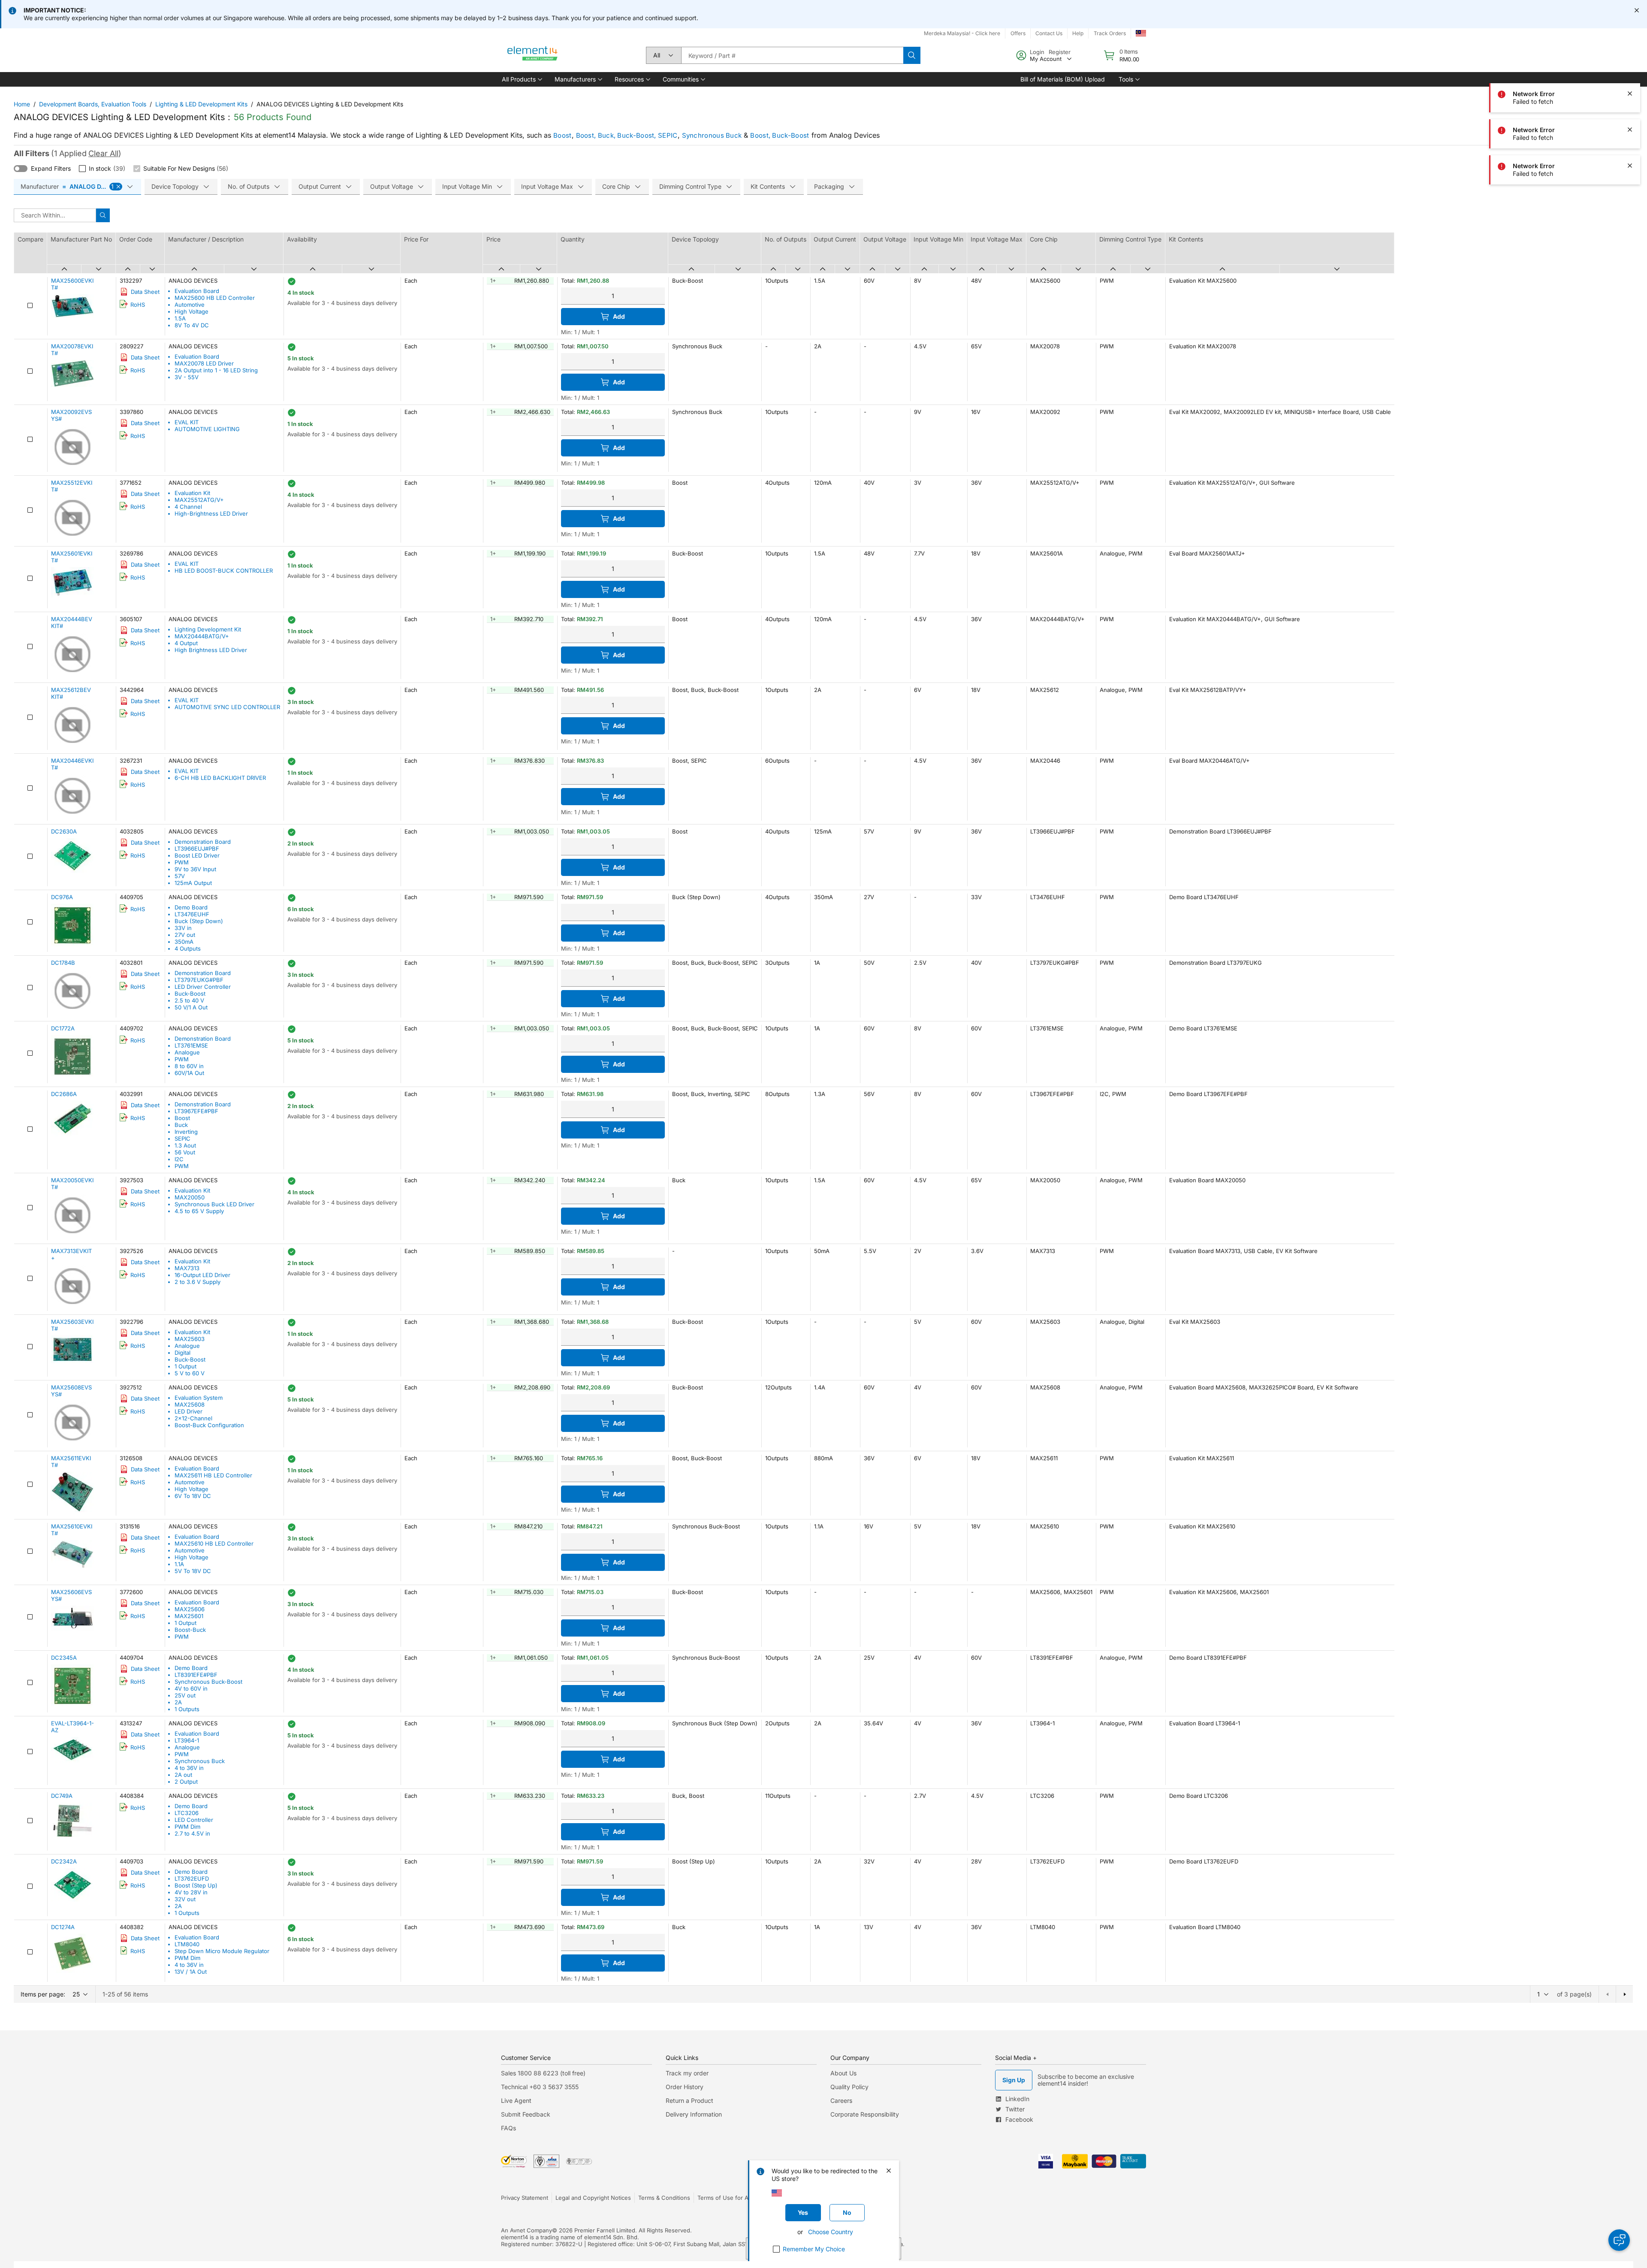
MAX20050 (190, 1197)
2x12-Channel (193, 1418)
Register (1060, 52)
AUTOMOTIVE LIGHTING (207, 429)
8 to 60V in (189, 1066)
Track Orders (1110, 33)
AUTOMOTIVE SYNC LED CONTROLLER (227, 707)
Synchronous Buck (712, 135)
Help (1078, 33)
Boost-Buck (190, 1630)
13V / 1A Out (191, 1972)
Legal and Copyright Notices (593, 2198)
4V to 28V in (191, 1892)
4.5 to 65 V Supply (199, 1211)
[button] (521, 79)
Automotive (190, 305)
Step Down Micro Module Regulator (222, 1951)
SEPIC (182, 1139)
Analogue (187, 1052)
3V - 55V (187, 377)
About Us (843, 2073)
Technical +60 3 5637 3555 (540, 2087)
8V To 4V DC (192, 325)
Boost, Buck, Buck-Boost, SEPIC (627, 135)
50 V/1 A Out (191, 1007)
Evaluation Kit (192, 493)
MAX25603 (190, 1339)
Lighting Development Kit (208, 629)
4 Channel (188, 507)
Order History (685, 2087)
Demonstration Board (203, 842)
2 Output (186, 1782)
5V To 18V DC (193, 1571)
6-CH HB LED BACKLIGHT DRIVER (220, 778)
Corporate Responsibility (865, 2114)
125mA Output (193, 883)
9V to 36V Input (195, 869)
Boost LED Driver (197, 855)
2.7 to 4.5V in (192, 1833)
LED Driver (189, 1411)
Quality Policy (849, 2087)
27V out (185, 935)
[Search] (912, 55)
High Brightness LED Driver (211, 650)
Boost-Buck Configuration (209, 1425)
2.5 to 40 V (189, 1000)
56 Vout (185, 1152)
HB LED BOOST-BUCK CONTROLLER (224, 571)
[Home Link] (533, 55)
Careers (841, 2100)
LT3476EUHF (192, 914)
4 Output (186, 643)
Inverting (186, 1132)
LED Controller (194, 1820)
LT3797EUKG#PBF (199, 980)
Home (22, 104)
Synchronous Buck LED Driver (214, 1204)
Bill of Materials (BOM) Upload (1063, 79)
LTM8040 (187, 1944)
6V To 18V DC (193, 1496)
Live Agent (516, 2100)
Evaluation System (199, 1398)
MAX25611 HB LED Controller (213, 1475)
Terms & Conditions (664, 2198)
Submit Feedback (526, 2114)
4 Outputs (188, 948)
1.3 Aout (185, 1145)
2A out (183, 1775)
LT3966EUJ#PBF (197, 849)
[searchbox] (792, 55)
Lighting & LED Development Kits (201, 104)
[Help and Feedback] (1619, 2240)
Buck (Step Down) (199, 921)
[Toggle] (21, 169)
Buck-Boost (190, 994)
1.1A (179, 1564)
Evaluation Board (197, 291)
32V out (185, 1899)
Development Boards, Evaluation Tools (93, 104)
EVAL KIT (187, 422)
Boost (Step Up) (196, 1885)
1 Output (186, 1366)
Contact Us (1049, 33)
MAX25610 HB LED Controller (214, 1543)
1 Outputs (187, 1709)
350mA (184, 942)
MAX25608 (190, 1404)
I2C (179, 1159)
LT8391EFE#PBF (196, 1675)
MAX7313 (187, 1268)
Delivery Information (694, 2114)
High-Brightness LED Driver (211, 513)
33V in (183, 928)
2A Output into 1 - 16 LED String (216, 370)
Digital (182, 1353)
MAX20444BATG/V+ (202, 636)
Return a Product (689, 2100)
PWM (182, 862)
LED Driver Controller (203, 987)
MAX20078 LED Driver (204, 363)
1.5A (180, 318)
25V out (185, 1695)
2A (178, 1702)
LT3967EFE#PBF (196, 1111)
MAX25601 (189, 1616)
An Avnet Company (526, 2230)
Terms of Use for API (725, 2198)
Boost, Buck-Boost (780, 135)
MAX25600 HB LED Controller (215, 298)
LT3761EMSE (191, 1045)
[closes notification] (1637, 10)
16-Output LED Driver (202, 1275)
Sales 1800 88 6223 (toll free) (543, 2073)
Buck (181, 1125)
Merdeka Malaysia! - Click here (962, 33)
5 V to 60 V (190, 1373)
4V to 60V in (191, 1688)
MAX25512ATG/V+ (199, 500)
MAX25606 (190, 1609)
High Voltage (192, 311)
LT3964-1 (187, 1740)
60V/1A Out (189, 1073)
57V (180, 876)
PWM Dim (187, 1827)
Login (1037, 52)
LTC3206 (187, 1813)
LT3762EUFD (192, 1878)
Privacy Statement (525, 2198)
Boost (563, 135)
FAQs (508, 2128)
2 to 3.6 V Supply (198, 1282)
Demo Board (191, 907)
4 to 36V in (189, 1768)
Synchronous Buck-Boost (208, 1682)
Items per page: (43, 1994)
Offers (1018, 33)
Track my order (687, 2073)
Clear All (103, 153)
